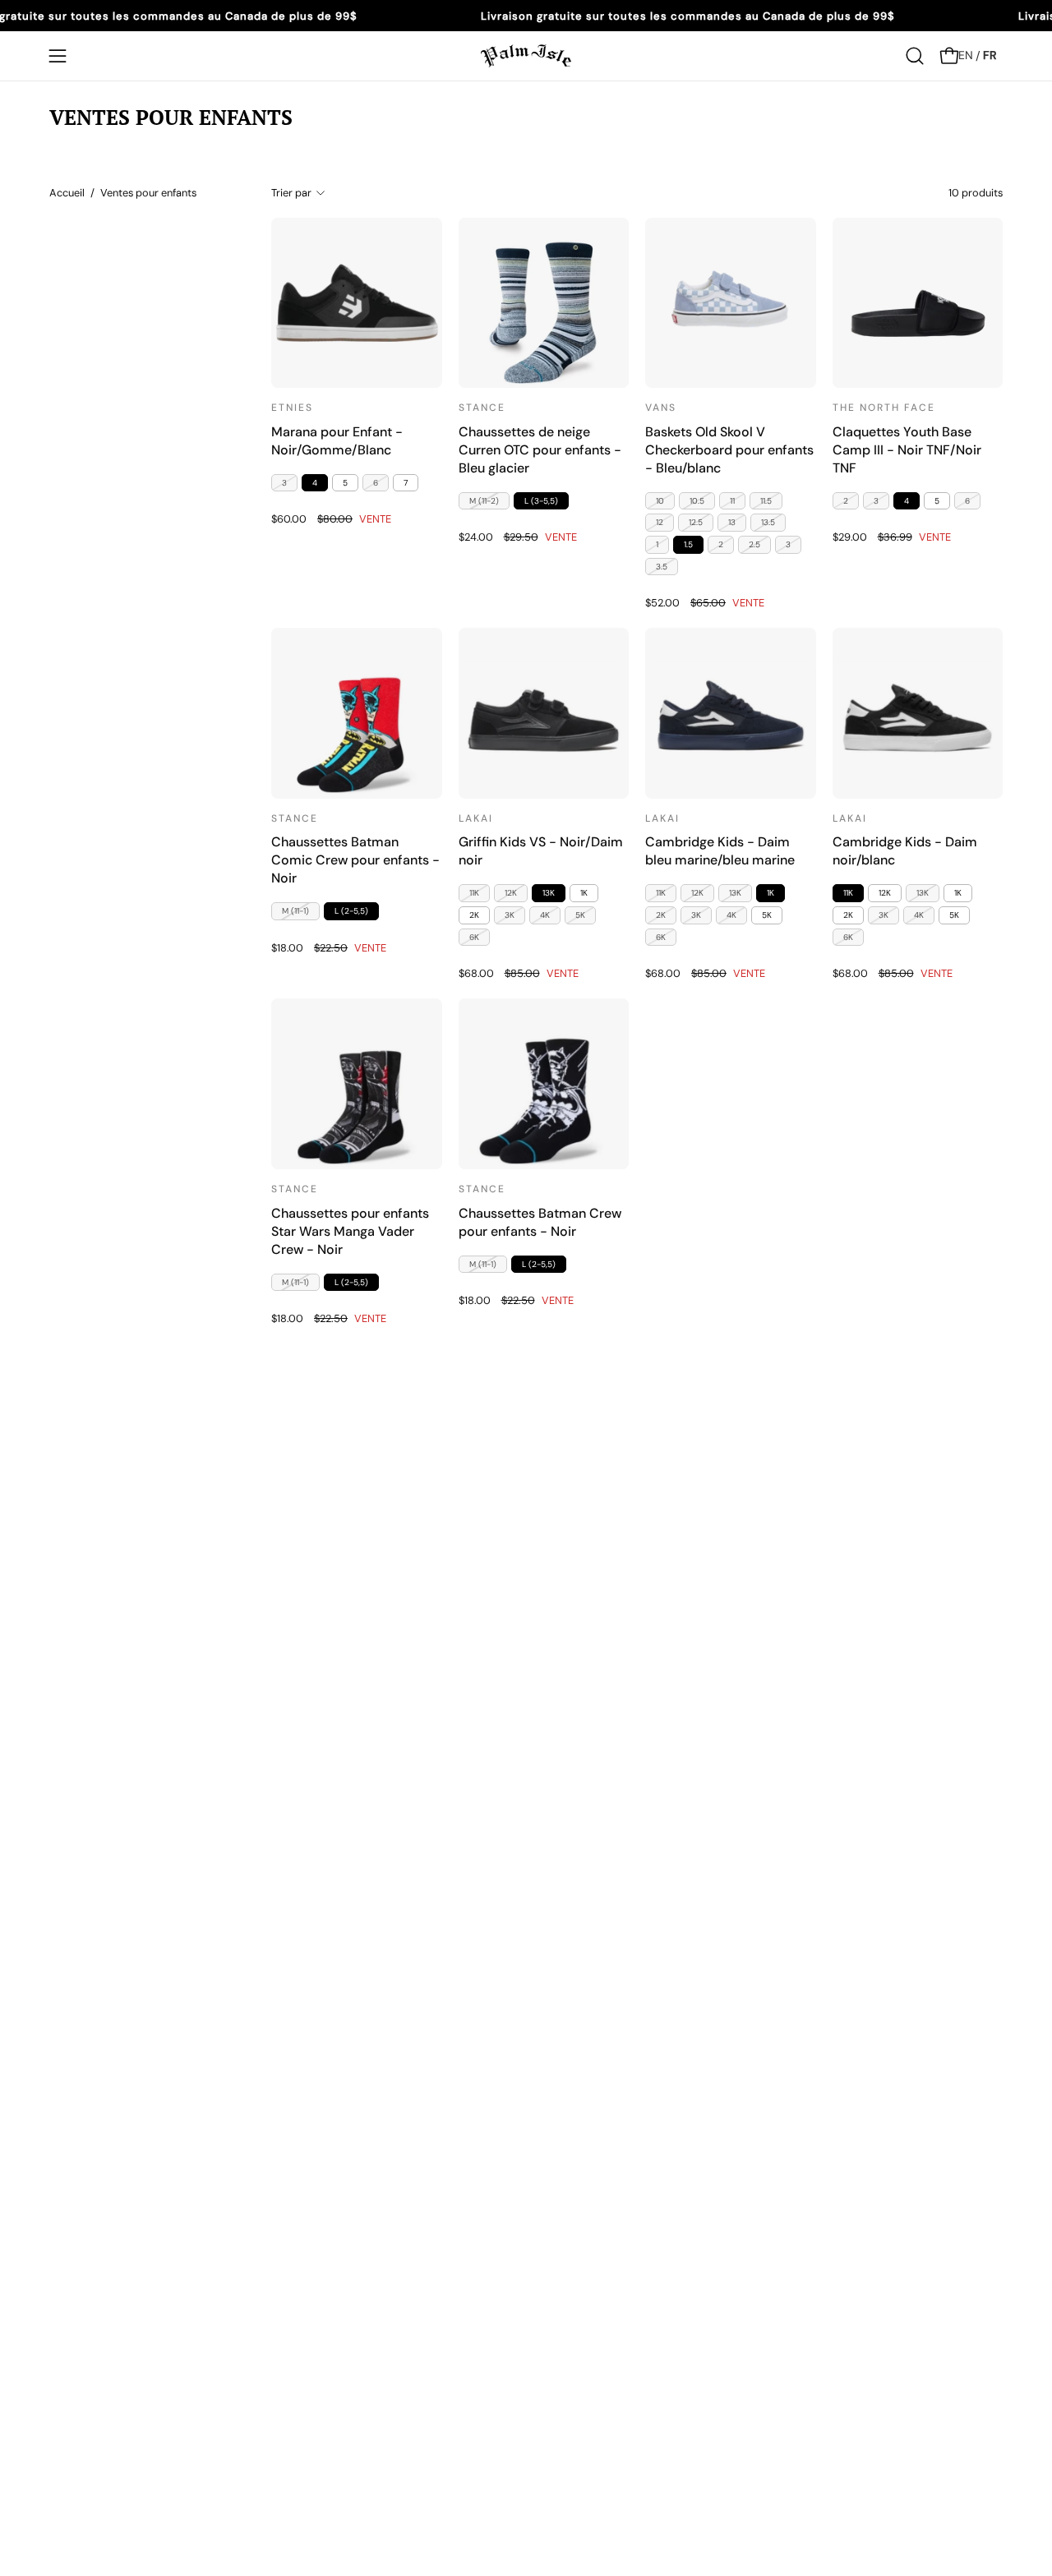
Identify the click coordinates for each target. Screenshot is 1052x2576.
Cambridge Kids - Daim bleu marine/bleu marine (720, 851)
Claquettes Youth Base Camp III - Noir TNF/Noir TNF (907, 450)
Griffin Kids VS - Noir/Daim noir (541, 851)
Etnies (292, 408)
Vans (661, 408)
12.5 (696, 522)
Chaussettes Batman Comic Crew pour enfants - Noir (355, 860)
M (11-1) (295, 911)
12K (511, 893)
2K (474, 915)
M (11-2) (484, 501)
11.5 (766, 501)
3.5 (662, 567)
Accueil (67, 193)
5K (580, 915)
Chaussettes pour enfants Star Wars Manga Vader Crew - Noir (350, 1231)
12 (660, 522)
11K (474, 893)
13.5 (768, 522)
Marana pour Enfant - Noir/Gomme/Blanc (337, 441)
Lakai (476, 818)
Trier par (291, 193)
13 (732, 522)
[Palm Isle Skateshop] (526, 56)
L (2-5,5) (351, 911)
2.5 (754, 544)
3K (510, 915)
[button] (915, 56)
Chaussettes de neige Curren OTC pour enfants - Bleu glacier (540, 450)
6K (474, 937)
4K (545, 915)
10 (660, 501)
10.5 (697, 501)
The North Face (884, 408)
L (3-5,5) (541, 501)
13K (549, 893)
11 (732, 501)
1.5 (688, 544)
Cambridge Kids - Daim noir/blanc (905, 851)
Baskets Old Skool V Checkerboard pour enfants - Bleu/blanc (729, 450)
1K (584, 893)
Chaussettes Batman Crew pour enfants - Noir (540, 1222)
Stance (482, 408)
